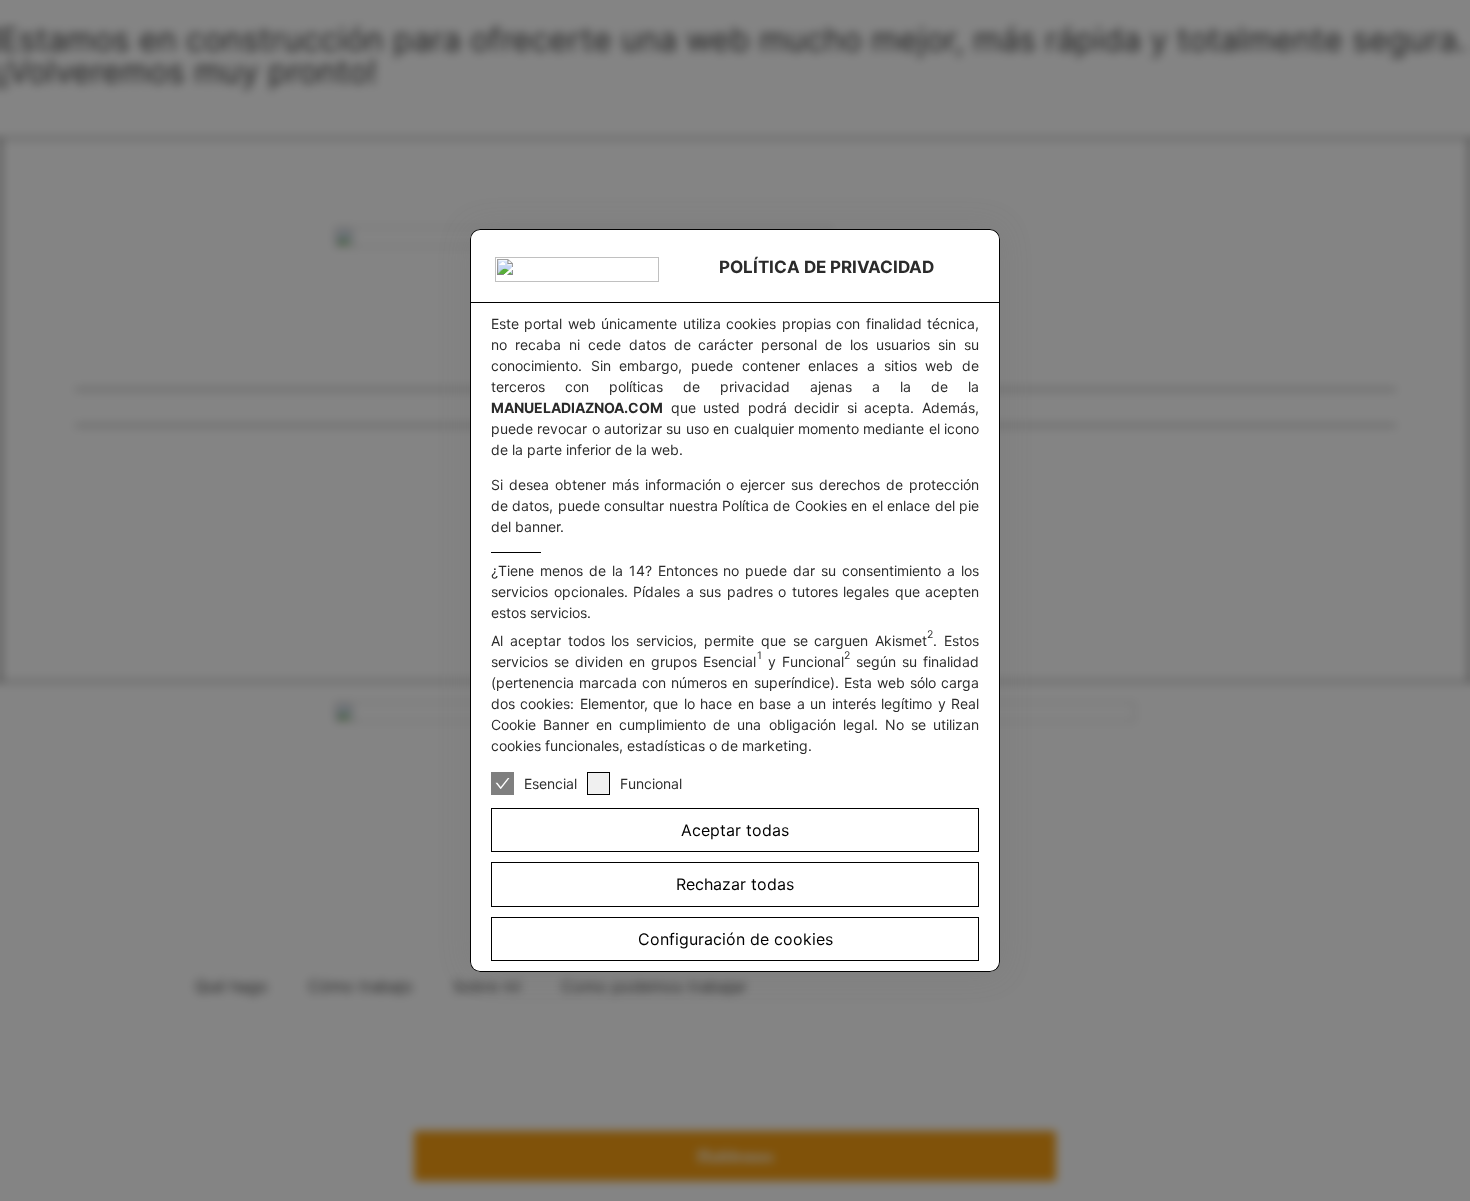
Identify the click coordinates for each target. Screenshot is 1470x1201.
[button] (735, 939)
